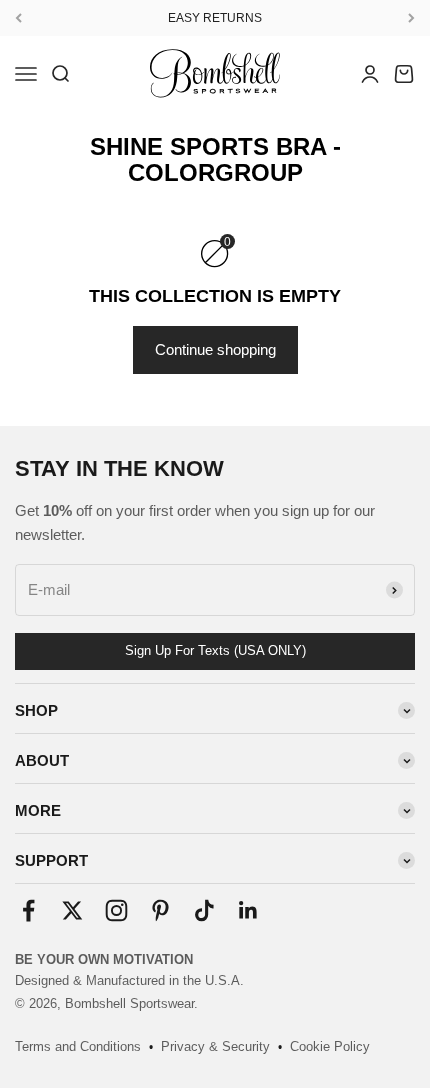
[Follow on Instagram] (116, 910)
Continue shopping (215, 349)
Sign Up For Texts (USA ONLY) (215, 650)
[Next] (411, 18)
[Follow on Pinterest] (160, 910)
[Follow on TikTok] (204, 910)
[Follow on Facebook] (28, 910)
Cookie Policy (330, 1046)
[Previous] (18, 18)
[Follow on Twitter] (72, 910)
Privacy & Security (215, 1046)
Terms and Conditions (78, 1046)
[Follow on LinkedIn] (248, 910)
